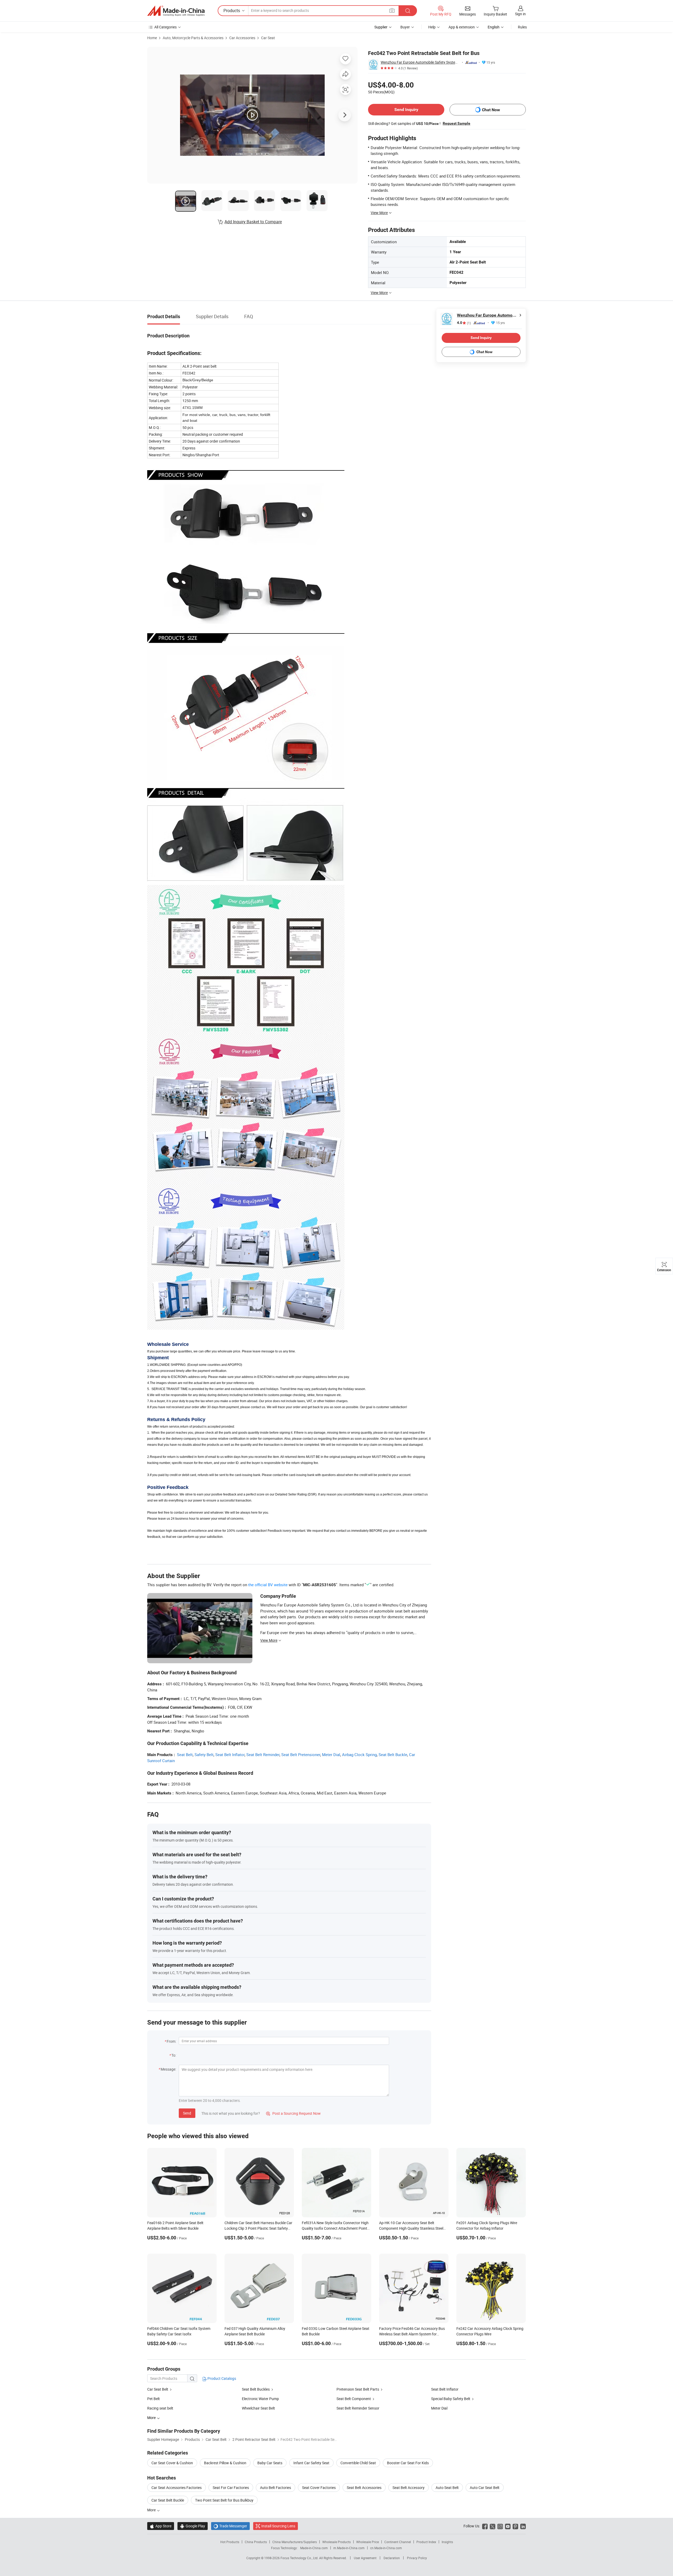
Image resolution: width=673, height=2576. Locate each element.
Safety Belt (204, 1754)
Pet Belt (154, 2399)
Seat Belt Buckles (256, 2389)
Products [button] (232, 11)
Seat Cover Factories (319, 2488)
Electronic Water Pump (260, 2399)
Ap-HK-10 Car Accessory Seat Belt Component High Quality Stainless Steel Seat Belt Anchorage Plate (411, 2228)
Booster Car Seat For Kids (408, 2463)
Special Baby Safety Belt (451, 2399)
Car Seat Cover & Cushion (172, 2463)
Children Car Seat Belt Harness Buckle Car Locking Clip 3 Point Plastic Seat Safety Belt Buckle (258, 2228)
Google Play (193, 2526)
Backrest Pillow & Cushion (225, 2463)
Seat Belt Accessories (364, 2488)
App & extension (462, 27)
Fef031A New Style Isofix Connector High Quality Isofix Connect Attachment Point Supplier (335, 2228)
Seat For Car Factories (231, 2488)
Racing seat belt (160, 2408)
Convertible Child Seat (358, 2463)
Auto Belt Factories (276, 2488)
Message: (168, 2069)
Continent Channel (398, 2542)
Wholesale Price (368, 2542)
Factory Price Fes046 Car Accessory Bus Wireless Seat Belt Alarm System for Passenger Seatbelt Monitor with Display (412, 2334)
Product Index (426, 2542)
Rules (522, 27)
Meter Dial (331, 1754)
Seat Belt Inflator (230, 1754)
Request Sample (457, 123)
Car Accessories (242, 38)
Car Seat (268, 38)
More (152, 2510)
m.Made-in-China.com (349, 2548)
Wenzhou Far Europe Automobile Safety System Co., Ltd (420, 62)
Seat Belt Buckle (393, 1754)
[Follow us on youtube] (508, 2526)
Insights (447, 2542)
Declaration (392, 2558)
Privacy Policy (417, 2558)
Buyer (405, 27)
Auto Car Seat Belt (485, 2488)
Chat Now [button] (491, 110)
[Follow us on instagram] (500, 2526)
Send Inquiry (406, 110)
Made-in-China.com (314, 2548)
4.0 (464, 323)
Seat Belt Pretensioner (301, 1754)
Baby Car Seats (270, 2463)
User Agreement (365, 2558)
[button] (392, 10)
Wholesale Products (336, 2542)
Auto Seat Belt (447, 2488)
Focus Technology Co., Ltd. (300, 2558)
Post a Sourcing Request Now (293, 2113)
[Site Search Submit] (408, 11)
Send (187, 2113)
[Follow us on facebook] (485, 2526)
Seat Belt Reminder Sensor (358, 2408)
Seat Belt (185, 1754)
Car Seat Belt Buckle (168, 2500)
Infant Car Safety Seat (311, 2463)
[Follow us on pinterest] (515, 2526)
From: (171, 2041)
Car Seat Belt (158, 2389)
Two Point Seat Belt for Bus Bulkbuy (224, 2500)
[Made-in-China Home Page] (176, 11)
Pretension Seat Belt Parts (358, 2389)
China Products (256, 2542)
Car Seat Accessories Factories (177, 2488)
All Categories (165, 27)
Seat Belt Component (354, 2399)
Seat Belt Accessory (409, 2488)
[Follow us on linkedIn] (523, 2526)
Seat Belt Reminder (263, 1754)
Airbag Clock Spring (359, 1754)
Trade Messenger (230, 2526)
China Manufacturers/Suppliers (295, 2542)
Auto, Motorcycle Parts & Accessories (193, 38)
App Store (161, 2526)
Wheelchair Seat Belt (258, 2408)
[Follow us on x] (493, 2526)
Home (152, 38)
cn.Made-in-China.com (386, 2548)
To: (174, 2055)
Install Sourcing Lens (278, 2526)
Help (432, 27)
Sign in (520, 14)
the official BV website (268, 1585)
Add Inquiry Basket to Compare (253, 222)
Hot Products (230, 2542)
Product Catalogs (221, 2378)
